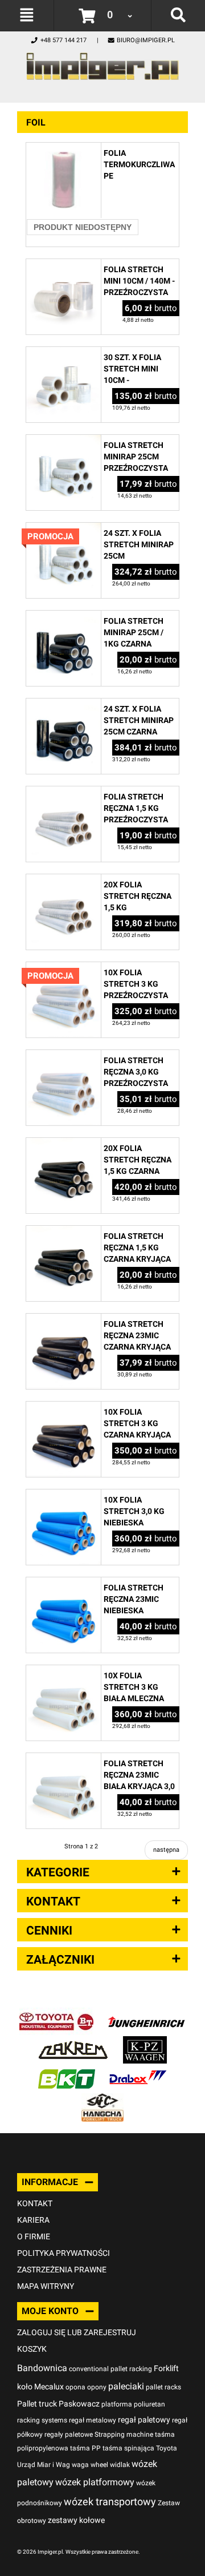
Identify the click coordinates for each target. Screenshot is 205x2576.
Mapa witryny (46, 2286)
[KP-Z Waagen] (145, 2042)
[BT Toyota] (56, 2014)
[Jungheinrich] (146, 2014)
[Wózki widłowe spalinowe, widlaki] (102, 2099)
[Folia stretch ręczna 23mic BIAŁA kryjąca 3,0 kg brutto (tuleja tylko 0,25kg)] (63, 1759)
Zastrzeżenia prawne (62, 2270)
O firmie (34, 2236)
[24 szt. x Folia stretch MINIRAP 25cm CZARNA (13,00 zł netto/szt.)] (63, 704)
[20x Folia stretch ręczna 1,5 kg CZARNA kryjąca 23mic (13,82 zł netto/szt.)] (63, 1144)
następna (166, 1850)
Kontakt (35, 2203)
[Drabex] (138, 2071)
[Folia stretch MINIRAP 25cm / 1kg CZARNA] (63, 617)
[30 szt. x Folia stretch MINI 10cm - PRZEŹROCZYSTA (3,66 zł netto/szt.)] (63, 353)
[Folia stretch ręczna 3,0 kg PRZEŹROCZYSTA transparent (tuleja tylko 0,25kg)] (63, 1056)
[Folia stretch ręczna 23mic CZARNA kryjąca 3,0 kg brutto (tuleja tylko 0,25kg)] (63, 1320)
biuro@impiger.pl (146, 40)
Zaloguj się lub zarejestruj (77, 2332)
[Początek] (102, 63)
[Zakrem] (73, 2042)
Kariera (33, 2220)
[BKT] (67, 2071)
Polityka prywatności (63, 2253)
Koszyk (32, 2349)
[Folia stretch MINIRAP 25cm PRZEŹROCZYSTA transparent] (63, 441)
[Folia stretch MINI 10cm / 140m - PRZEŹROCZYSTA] (63, 265)
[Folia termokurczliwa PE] (63, 149)
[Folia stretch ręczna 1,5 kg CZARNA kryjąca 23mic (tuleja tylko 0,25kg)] (63, 1232)
